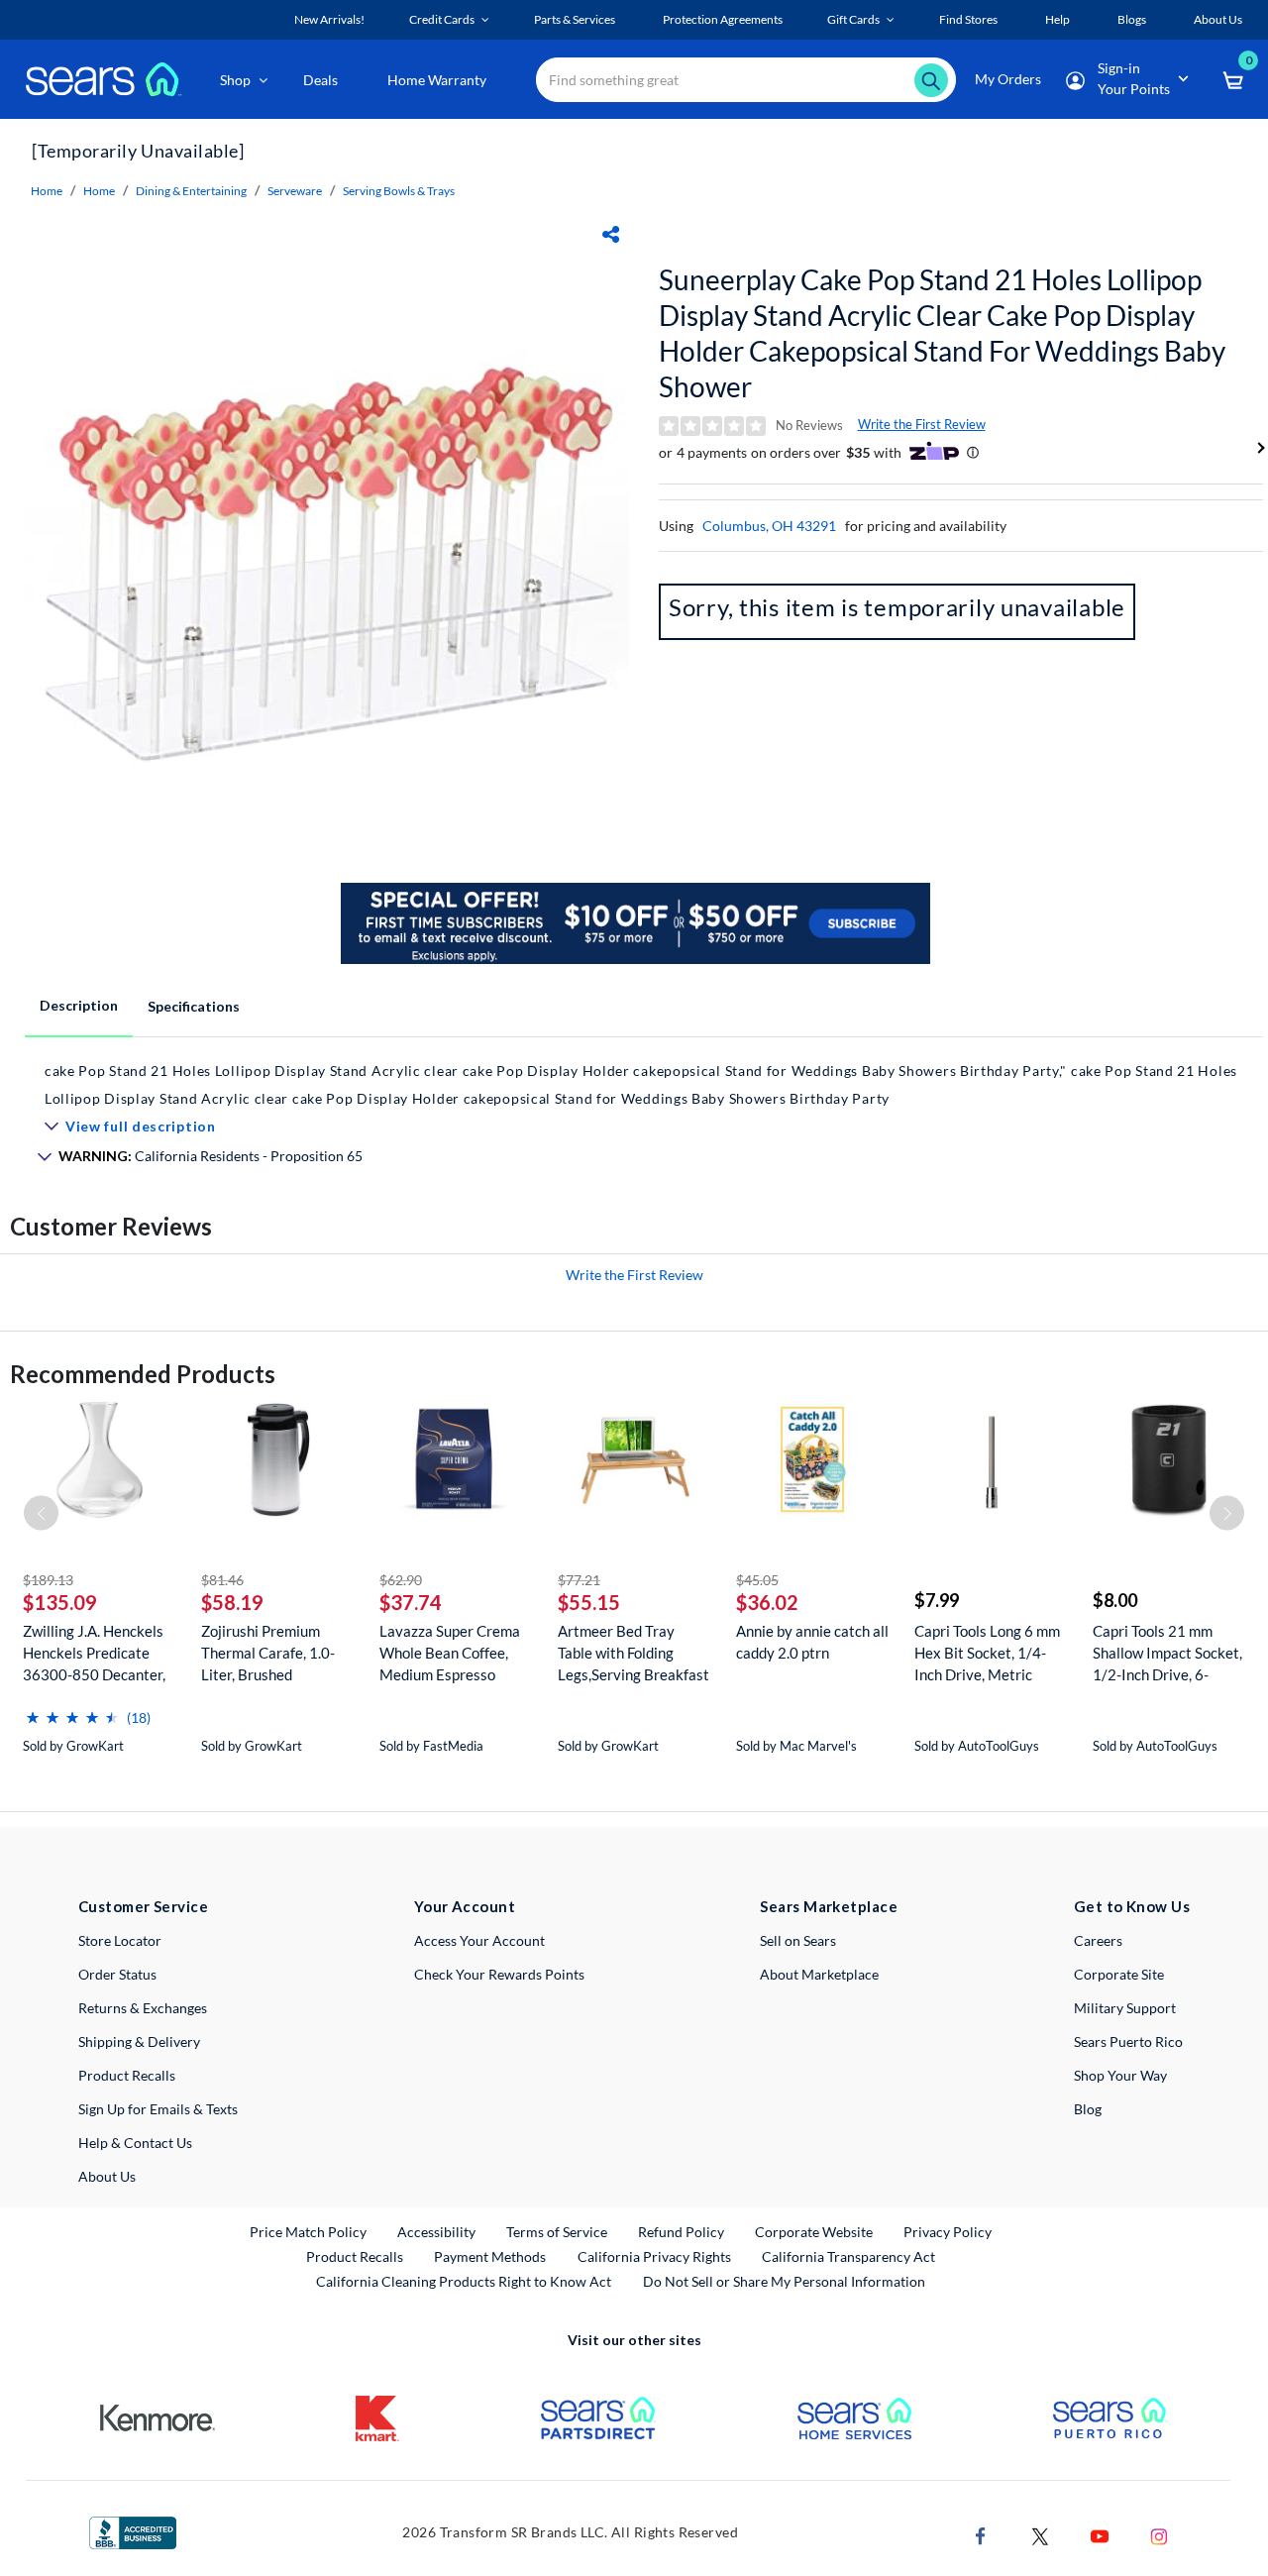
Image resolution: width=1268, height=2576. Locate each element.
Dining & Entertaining (191, 191)
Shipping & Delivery (139, 2041)
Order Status (117, 1974)
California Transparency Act (848, 2256)
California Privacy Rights (654, 2256)
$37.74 (411, 1602)
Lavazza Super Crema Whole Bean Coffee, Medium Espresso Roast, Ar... (450, 1653)
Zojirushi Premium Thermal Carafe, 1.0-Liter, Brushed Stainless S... (268, 1653)
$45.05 (757, 1580)
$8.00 (1115, 1600)
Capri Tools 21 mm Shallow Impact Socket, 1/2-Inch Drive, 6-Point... (1167, 1653)
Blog (1088, 2109)
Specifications (194, 1006)
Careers (1098, 1940)
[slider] (72, 1710)
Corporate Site (1119, 1974)
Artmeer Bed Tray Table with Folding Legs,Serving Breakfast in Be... (634, 1653)
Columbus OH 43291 (769, 526)
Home (47, 191)
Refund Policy (681, 2232)
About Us (107, 2176)
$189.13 (48, 1580)
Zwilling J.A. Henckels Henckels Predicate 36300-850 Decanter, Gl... (94, 1653)
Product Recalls (127, 2075)
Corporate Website (815, 2231)
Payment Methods (490, 2256)
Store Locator (120, 1940)
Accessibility (436, 2232)
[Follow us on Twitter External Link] (1040, 2534)
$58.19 (232, 1602)
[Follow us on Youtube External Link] (1100, 2534)
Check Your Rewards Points (499, 1974)
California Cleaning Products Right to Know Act (464, 2281)
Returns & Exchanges (143, 2008)
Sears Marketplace (829, 1906)
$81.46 (222, 1580)
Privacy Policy (948, 2232)
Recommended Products (143, 1374)
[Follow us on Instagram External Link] (1159, 2534)
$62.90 (401, 1580)
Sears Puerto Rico (1128, 2041)
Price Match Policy (308, 2232)
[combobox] (746, 80)
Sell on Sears (798, 1940)
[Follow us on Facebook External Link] (981, 2534)
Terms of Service (557, 2232)
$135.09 (60, 1602)
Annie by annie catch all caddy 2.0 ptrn (812, 1642)
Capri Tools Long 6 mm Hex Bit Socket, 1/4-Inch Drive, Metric (987, 1653)
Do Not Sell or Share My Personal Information (784, 2281)
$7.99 (937, 1600)
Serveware (295, 191)
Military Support (1125, 2008)
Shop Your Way (1120, 2075)
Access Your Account (479, 1940)
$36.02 (767, 1602)
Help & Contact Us (135, 2143)
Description (79, 1005)
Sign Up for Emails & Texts (158, 2109)
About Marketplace (819, 1974)
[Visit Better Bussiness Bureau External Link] (133, 2531)
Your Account (465, 1906)
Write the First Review (922, 424)
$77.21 (579, 1580)
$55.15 (589, 1602)
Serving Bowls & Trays (399, 191)
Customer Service (143, 1906)
